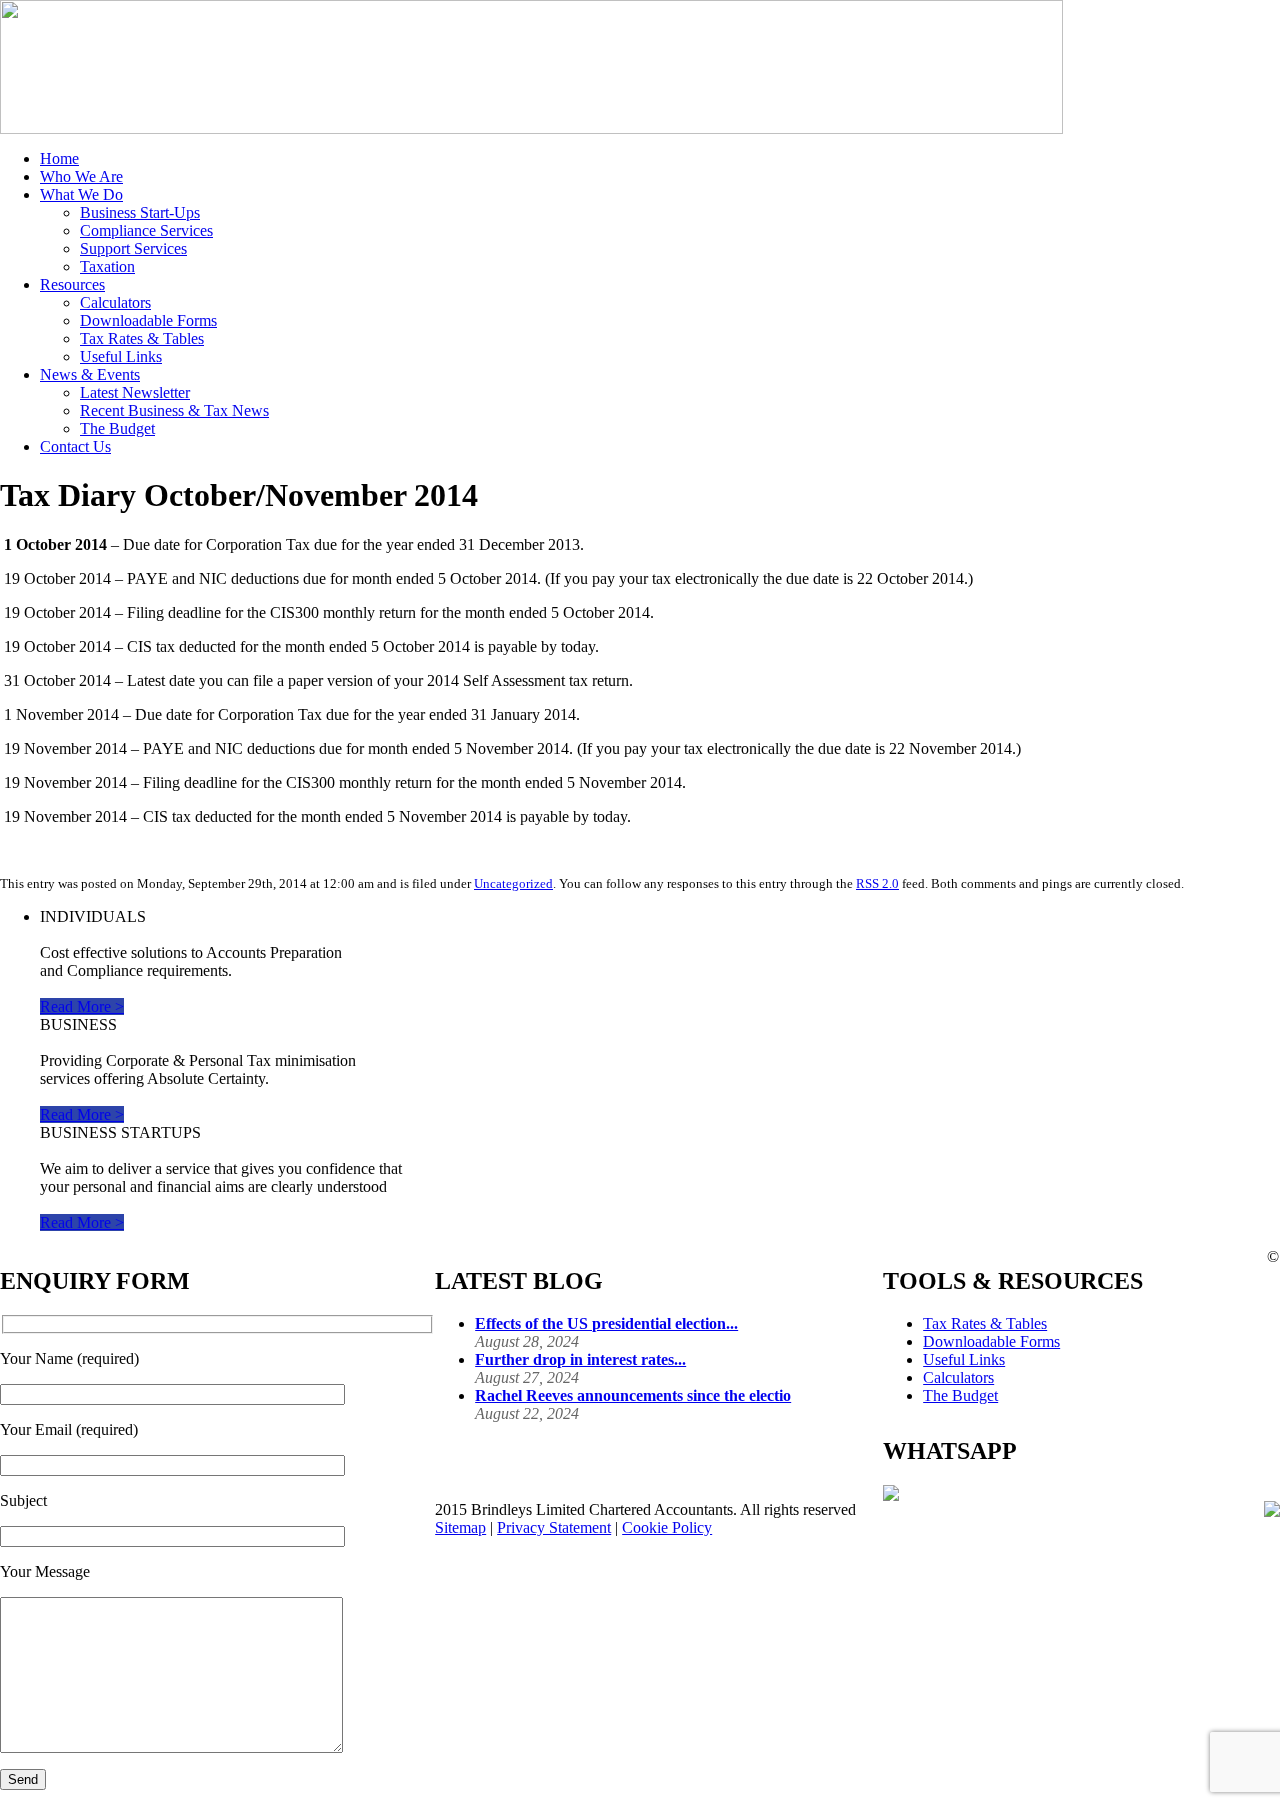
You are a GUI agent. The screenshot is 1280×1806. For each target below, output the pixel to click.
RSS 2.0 (877, 883)
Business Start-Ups (140, 212)
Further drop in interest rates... (580, 1359)
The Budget (117, 428)
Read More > (82, 1006)
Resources (72, 284)
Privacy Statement (554, 1527)
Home (59, 158)
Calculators (115, 302)
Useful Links (121, 356)
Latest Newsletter (135, 392)
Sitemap (460, 1527)
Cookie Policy (667, 1527)
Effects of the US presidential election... (606, 1323)
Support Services (133, 248)
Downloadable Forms (148, 320)
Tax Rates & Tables (142, 338)
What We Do (81, 194)
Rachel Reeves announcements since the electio (633, 1395)
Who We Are (81, 176)
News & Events (90, 374)
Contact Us (75, 446)
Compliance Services (146, 230)
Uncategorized (513, 883)
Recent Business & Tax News (174, 410)
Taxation (107, 266)
